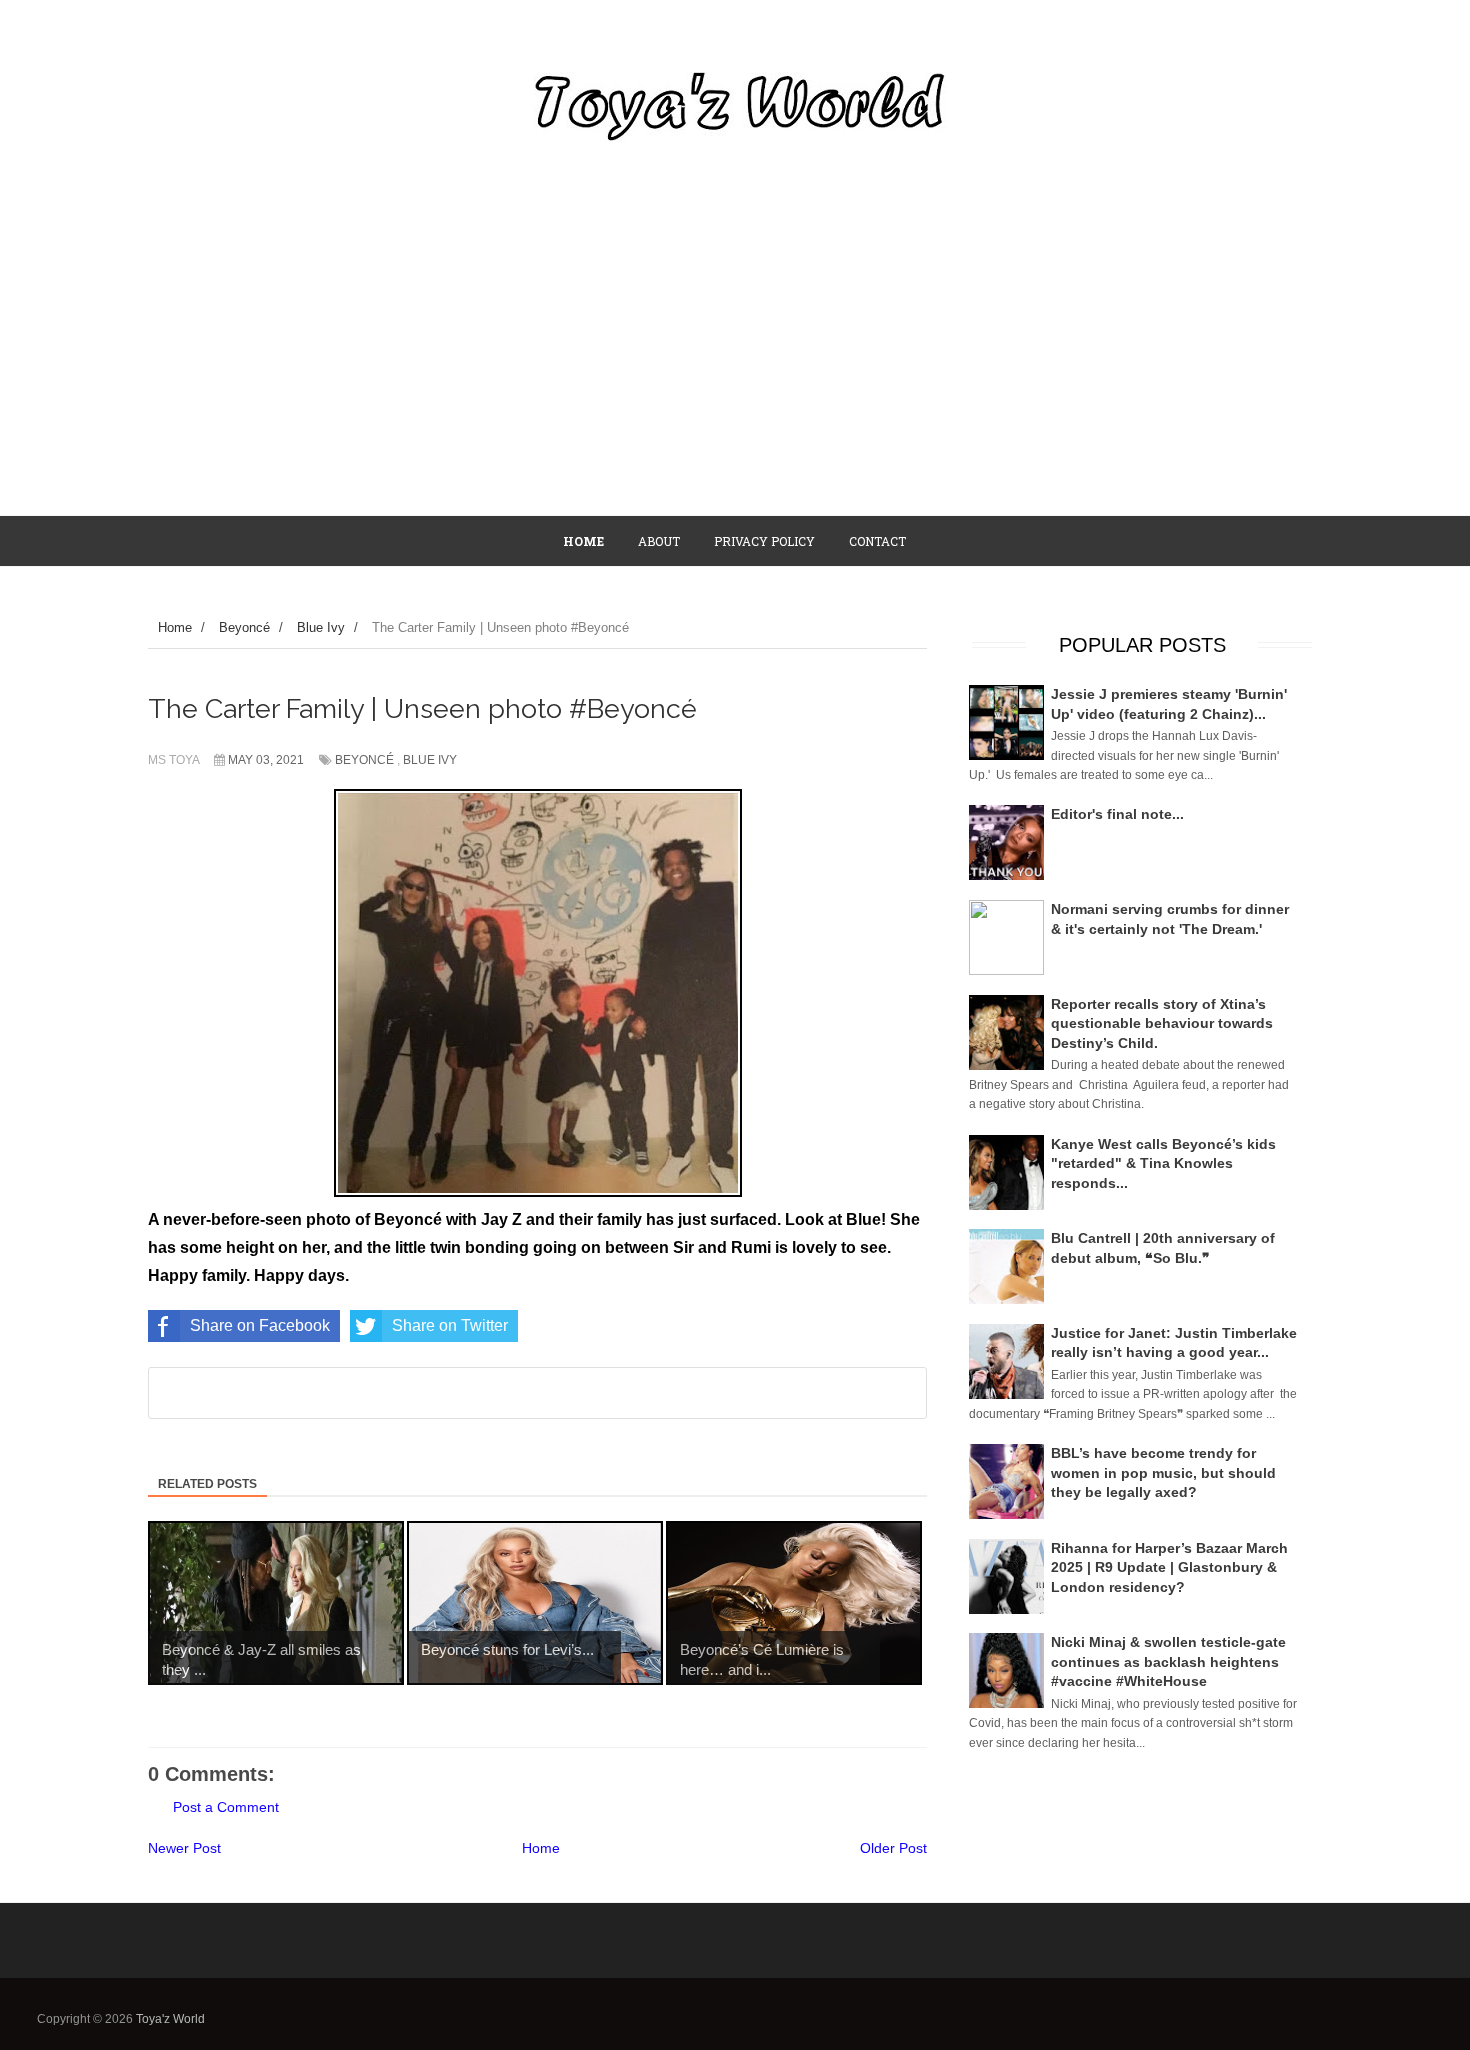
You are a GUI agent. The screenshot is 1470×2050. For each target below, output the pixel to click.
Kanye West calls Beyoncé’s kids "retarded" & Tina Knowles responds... (1163, 1163)
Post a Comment (226, 1807)
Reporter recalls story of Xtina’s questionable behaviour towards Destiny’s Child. (1162, 1023)
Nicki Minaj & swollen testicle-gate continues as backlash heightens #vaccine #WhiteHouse (1168, 1661)
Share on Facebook (260, 1325)
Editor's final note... (1117, 814)
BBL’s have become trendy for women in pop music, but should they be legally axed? (1163, 1472)
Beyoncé (364, 760)
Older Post (893, 1848)
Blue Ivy (430, 760)
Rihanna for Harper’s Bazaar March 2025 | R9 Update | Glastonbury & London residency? (1169, 1567)
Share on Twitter (450, 1325)
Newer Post (184, 1848)
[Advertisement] (735, 365)
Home (541, 1848)
